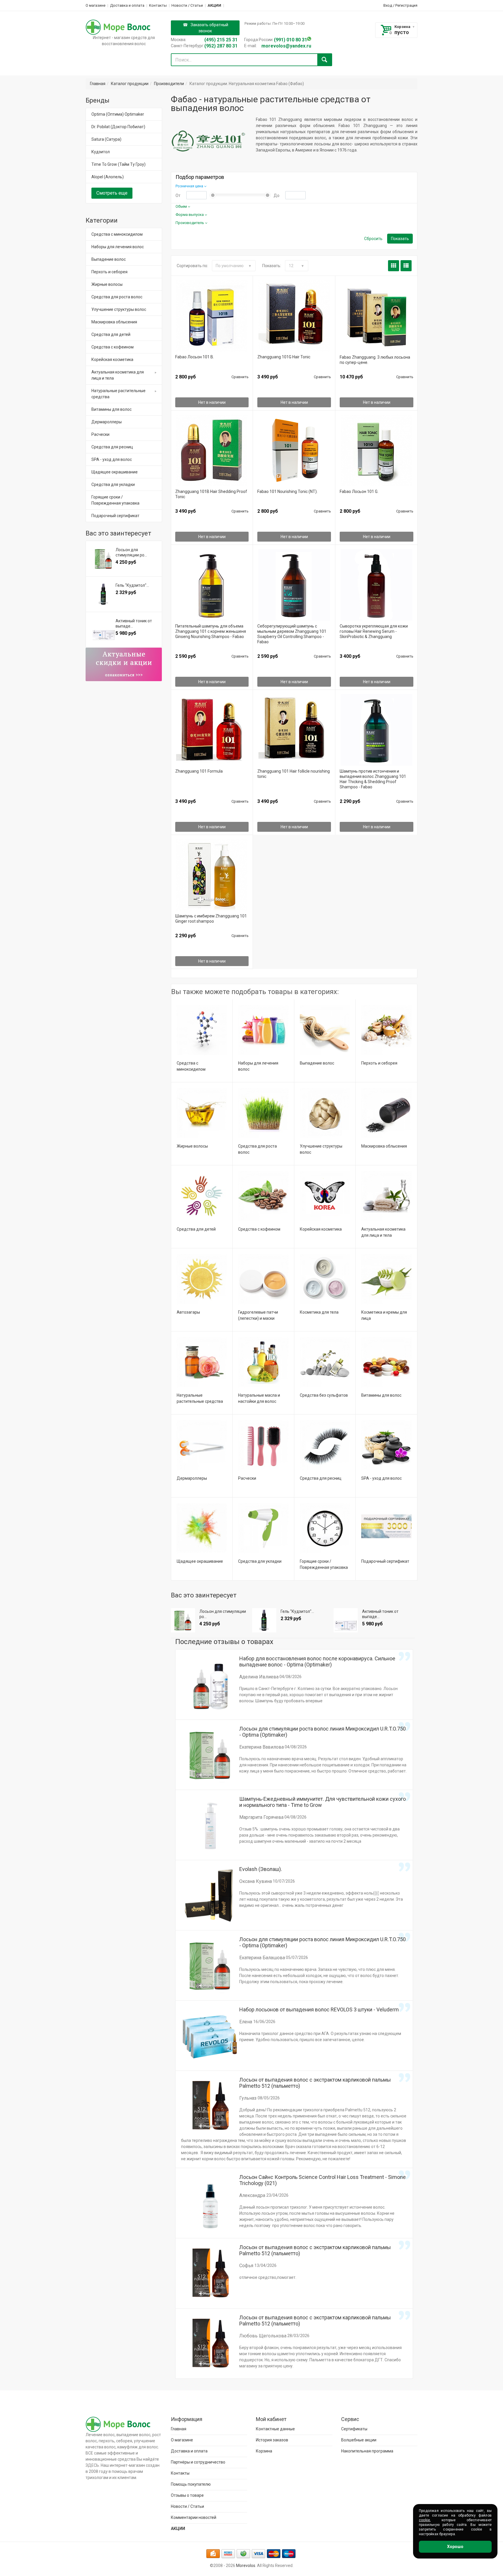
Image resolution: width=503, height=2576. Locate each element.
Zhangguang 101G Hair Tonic (284, 357)
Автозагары (188, 1312)
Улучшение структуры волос (119, 309)
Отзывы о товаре (187, 2495)
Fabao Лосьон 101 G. (359, 491)
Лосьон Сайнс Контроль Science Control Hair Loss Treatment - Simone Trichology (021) (323, 2180)
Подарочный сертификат (385, 1561)
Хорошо (455, 2547)
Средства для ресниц (321, 1478)
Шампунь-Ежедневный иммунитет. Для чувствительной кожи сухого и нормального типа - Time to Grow (323, 1802)
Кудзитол (101, 152)
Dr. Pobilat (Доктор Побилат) (118, 127)
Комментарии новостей (194, 2517)
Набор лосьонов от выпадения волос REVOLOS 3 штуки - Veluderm (319, 2009)
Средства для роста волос (117, 297)
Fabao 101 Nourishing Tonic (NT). (287, 491)
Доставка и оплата (127, 5)
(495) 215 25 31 (221, 40)
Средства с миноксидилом (117, 234)
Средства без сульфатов (324, 1395)
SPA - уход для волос (381, 1478)
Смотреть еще (112, 193)
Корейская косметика (321, 1229)
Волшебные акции (359, 2440)
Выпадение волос (317, 1063)
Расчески (247, 1478)
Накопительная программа (367, 2451)
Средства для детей (196, 1229)
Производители (169, 84)
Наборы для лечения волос (118, 247)
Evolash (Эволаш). (261, 1869)
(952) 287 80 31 (221, 46)
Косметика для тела (319, 1312)
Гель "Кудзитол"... (297, 1611)
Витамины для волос (381, 1395)
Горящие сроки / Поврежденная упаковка (115, 500)
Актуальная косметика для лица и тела (118, 375)
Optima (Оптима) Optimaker (118, 114)
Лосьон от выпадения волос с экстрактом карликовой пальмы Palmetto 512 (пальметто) (315, 2083)
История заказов (272, 2440)
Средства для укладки (260, 1561)
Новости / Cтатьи (187, 5)
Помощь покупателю (191, 2484)
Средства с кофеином (259, 1229)
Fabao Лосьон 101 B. (195, 357)
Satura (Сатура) (106, 139)
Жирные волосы (192, 1146)
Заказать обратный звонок (209, 28)
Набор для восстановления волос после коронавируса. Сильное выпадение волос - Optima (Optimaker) (317, 1661)
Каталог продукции (130, 84)
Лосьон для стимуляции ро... (223, 1614)
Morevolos (246, 2566)
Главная (98, 84)
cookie (424, 2520)
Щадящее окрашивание (200, 1561)
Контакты (158, 5)
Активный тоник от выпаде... (380, 1614)
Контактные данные (275, 2429)
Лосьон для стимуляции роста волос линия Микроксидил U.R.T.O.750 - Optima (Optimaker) (323, 1732)
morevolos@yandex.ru (286, 46)
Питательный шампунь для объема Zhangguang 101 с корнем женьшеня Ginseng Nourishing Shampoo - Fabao (211, 631)
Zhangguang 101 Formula (199, 771)
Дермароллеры (192, 1478)
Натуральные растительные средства (118, 394)
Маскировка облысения (384, 1146)
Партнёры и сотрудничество (198, 2462)
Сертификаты (354, 2429)
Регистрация (406, 5)
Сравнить (240, 377)
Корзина (402, 27)
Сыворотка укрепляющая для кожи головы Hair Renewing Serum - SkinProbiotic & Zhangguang (374, 631)
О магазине (95, 5)
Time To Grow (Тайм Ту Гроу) (118, 164)
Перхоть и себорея (379, 1063)
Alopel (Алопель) (108, 177)
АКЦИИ (214, 5)
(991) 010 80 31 (291, 40)
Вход (388, 5)
